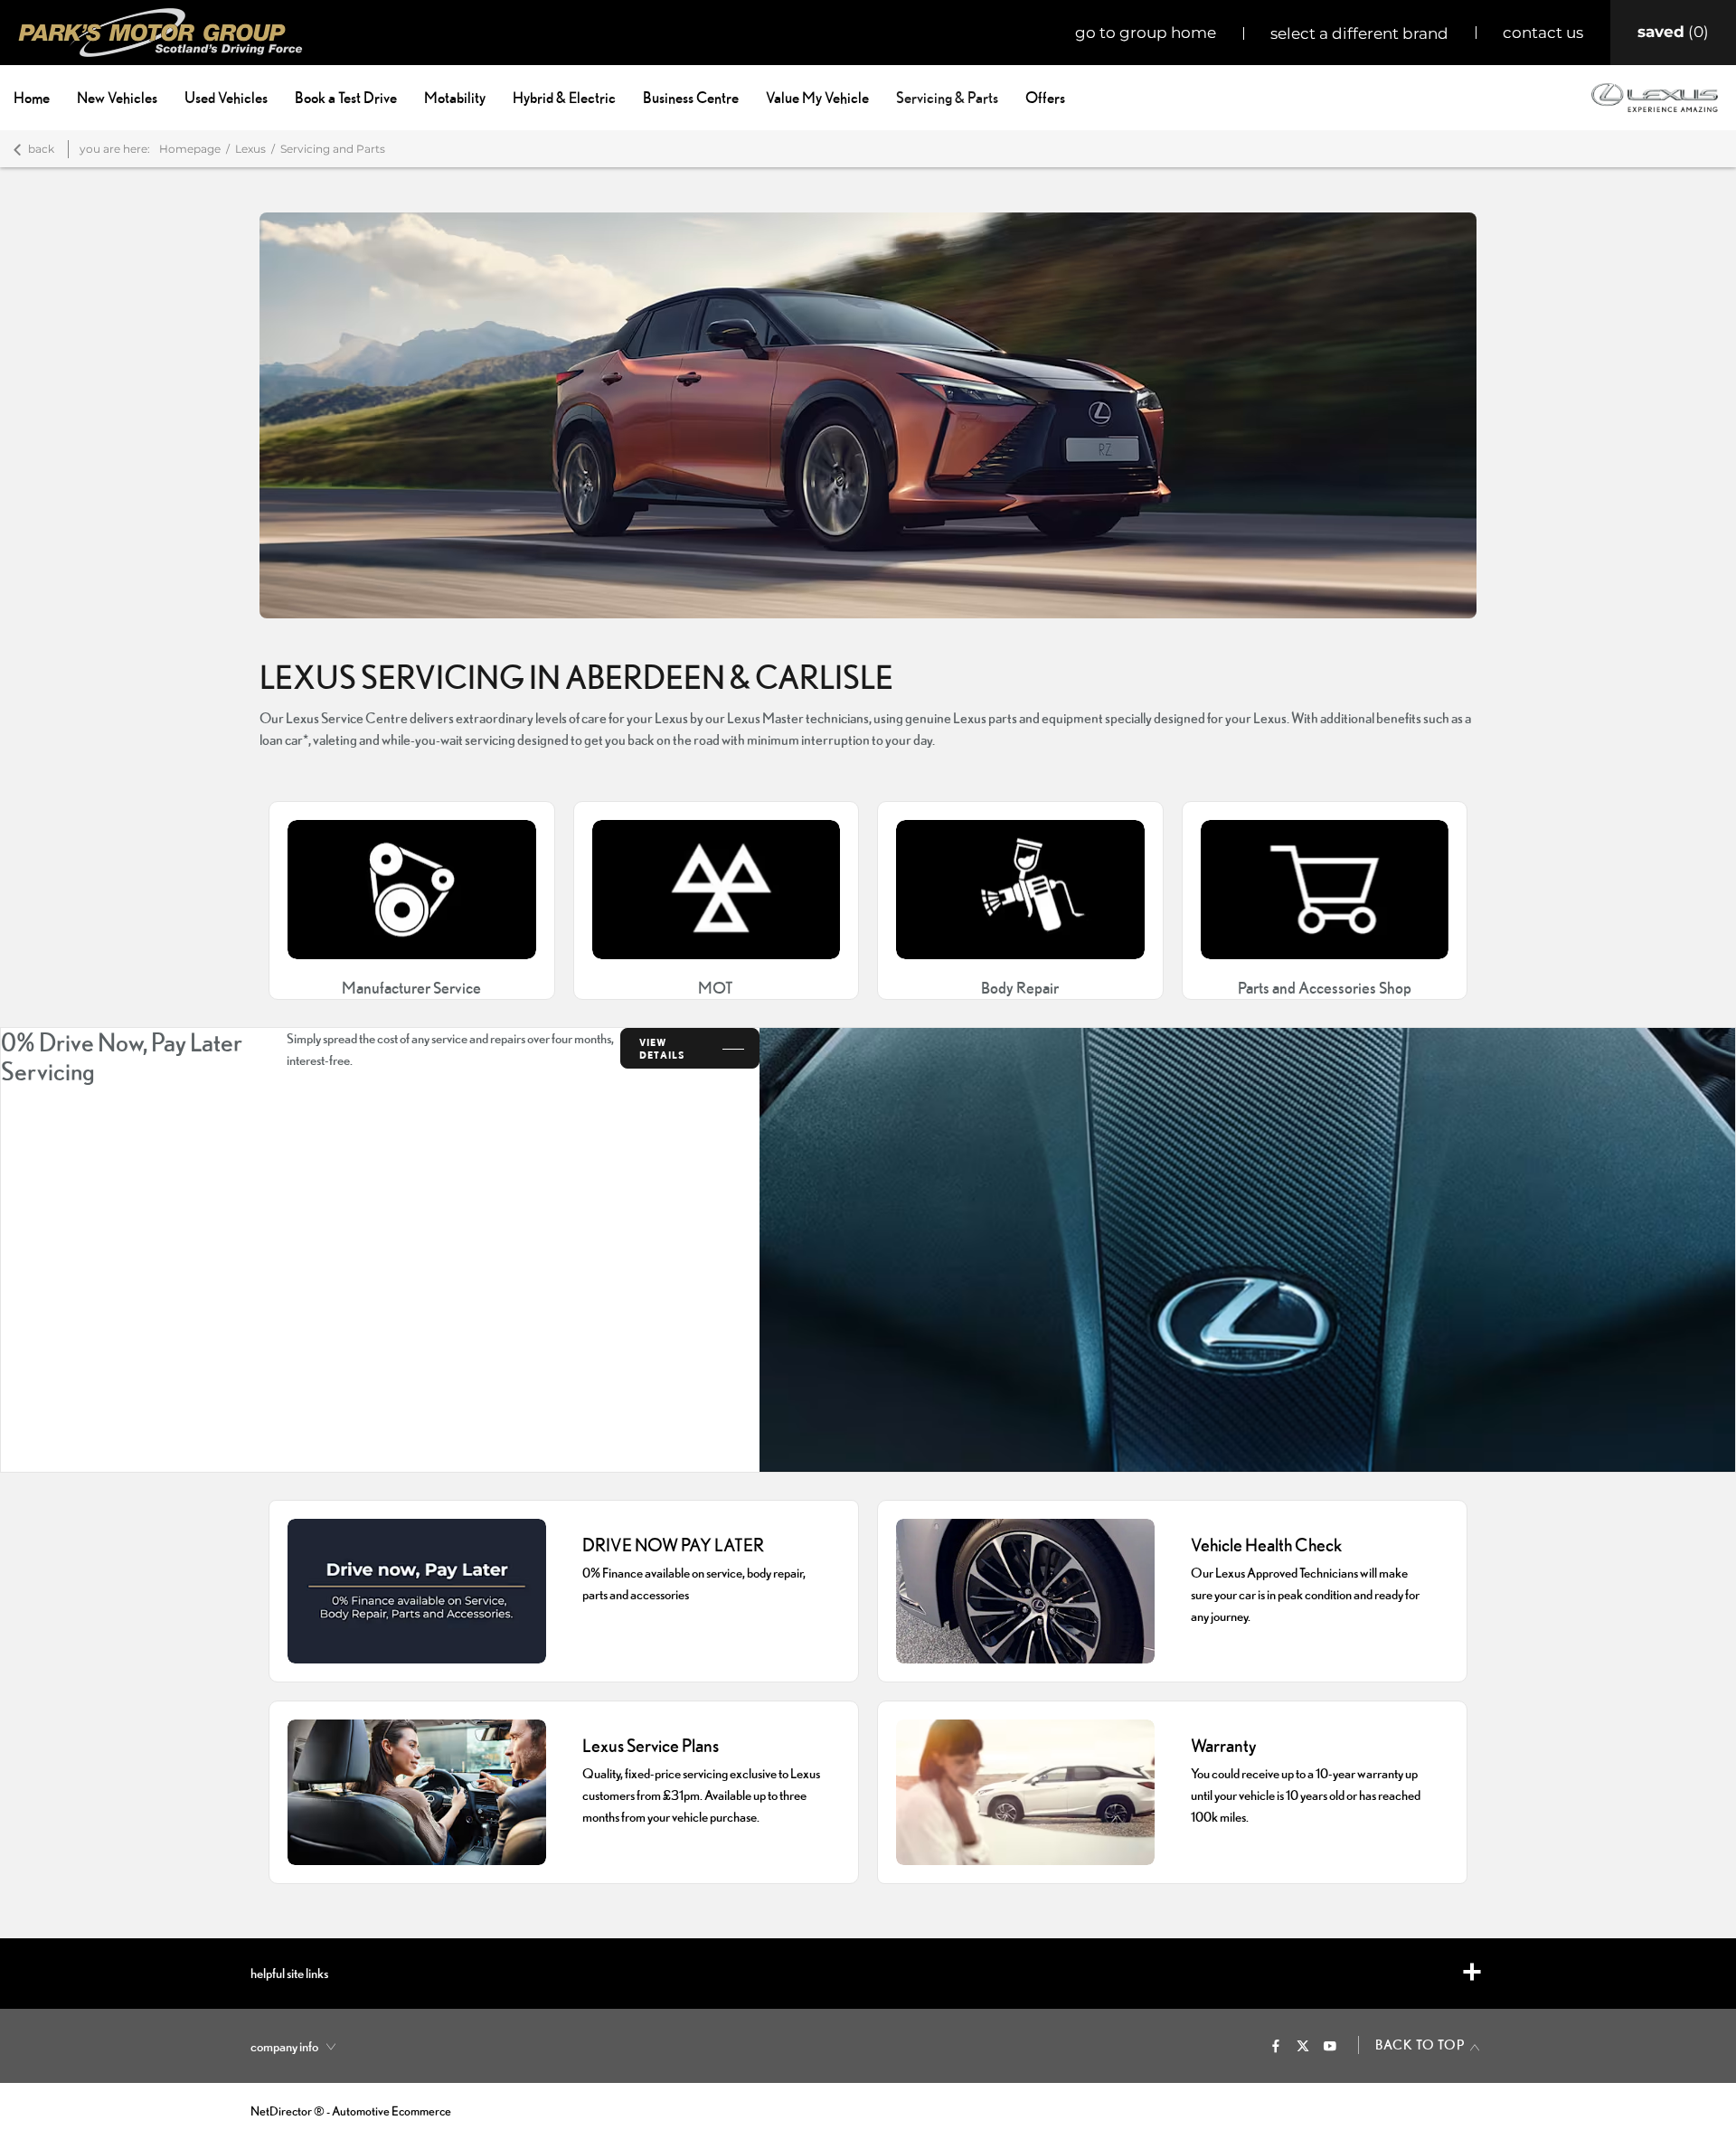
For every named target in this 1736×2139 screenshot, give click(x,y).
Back (41, 149)
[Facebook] (1276, 2045)
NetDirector (282, 2111)
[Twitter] (1303, 2045)
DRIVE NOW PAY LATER (673, 1545)
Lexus (250, 149)
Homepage (190, 149)
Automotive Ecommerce (392, 2111)
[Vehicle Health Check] (1025, 1592)
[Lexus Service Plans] (417, 1792)
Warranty (1223, 1746)
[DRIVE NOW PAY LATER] (417, 1592)
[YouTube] (1330, 2045)
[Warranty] (1025, 1792)
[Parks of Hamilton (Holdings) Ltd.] (160, 33)
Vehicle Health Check (1266, 1545)
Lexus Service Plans (651, 1746)
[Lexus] (1655, 98)
